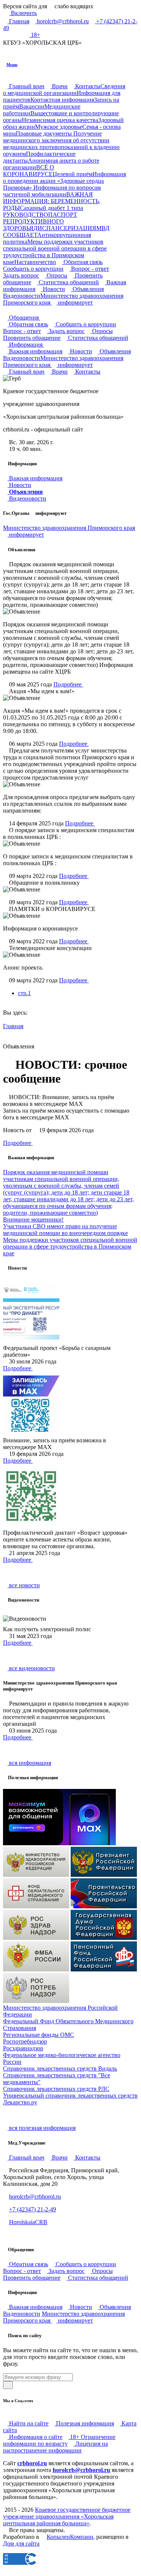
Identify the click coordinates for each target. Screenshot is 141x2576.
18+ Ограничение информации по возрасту (59, 2440)
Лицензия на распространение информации (55, 2447)
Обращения (24, 317)
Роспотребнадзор (25, 2041)
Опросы (56, 275)
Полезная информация (84, 2423)
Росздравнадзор (23, 2048)
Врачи (59, 86)
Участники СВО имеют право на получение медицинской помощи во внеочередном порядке (65, 1230)
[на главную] (5, 310)
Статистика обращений (68, 282)
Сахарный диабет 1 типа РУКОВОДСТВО (43, 211)
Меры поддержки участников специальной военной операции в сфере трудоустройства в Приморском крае (55, 252)
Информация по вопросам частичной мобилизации (52, 191)
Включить (23, 13)
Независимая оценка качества (60, 120)
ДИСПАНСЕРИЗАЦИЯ (65, 228)
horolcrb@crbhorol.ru (62, 21)
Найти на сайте (28, 2423)
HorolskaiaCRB (28, 2222)
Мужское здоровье (59, 127)
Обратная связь (82, 262)
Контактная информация (62, 100)
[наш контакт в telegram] (13, 35)
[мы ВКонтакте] (6, 35)
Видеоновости (27, 498)
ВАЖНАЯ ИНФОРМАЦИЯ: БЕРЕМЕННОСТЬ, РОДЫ (52, 201)
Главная (18, 21)
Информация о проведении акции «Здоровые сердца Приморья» (64, 181)
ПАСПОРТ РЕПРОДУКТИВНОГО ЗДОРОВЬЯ (40, 221)
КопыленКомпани (70, 2537)
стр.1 (24, 993)
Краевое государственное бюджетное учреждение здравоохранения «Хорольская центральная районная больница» (67, 2516)
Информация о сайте (35, 2437)
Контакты (87, 86)
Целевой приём (73, 174)
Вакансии (32, 106)
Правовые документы (45, 133)
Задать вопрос (66, 331)
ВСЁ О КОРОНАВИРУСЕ (29, 171)
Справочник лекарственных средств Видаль (60, 2068)
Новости (53, 289)
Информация (26, 345)
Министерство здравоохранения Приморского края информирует (63, 299)
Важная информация (35, 351)
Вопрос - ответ (89, 269)
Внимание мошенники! (33, 1219)
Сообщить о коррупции (33, 269)
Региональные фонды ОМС (39, 2035)
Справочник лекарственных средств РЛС (56, 2089)
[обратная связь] (11, 310)
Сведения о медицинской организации (64, 90)
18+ (35, 35)
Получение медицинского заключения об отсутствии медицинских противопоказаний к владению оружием (61, 144)
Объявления (87, 289)
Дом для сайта (21, 2544)
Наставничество (35, 262)
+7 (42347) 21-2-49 (33, 2209)
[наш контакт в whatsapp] (19, 35)
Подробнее (68, 684)
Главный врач (26, 86)
